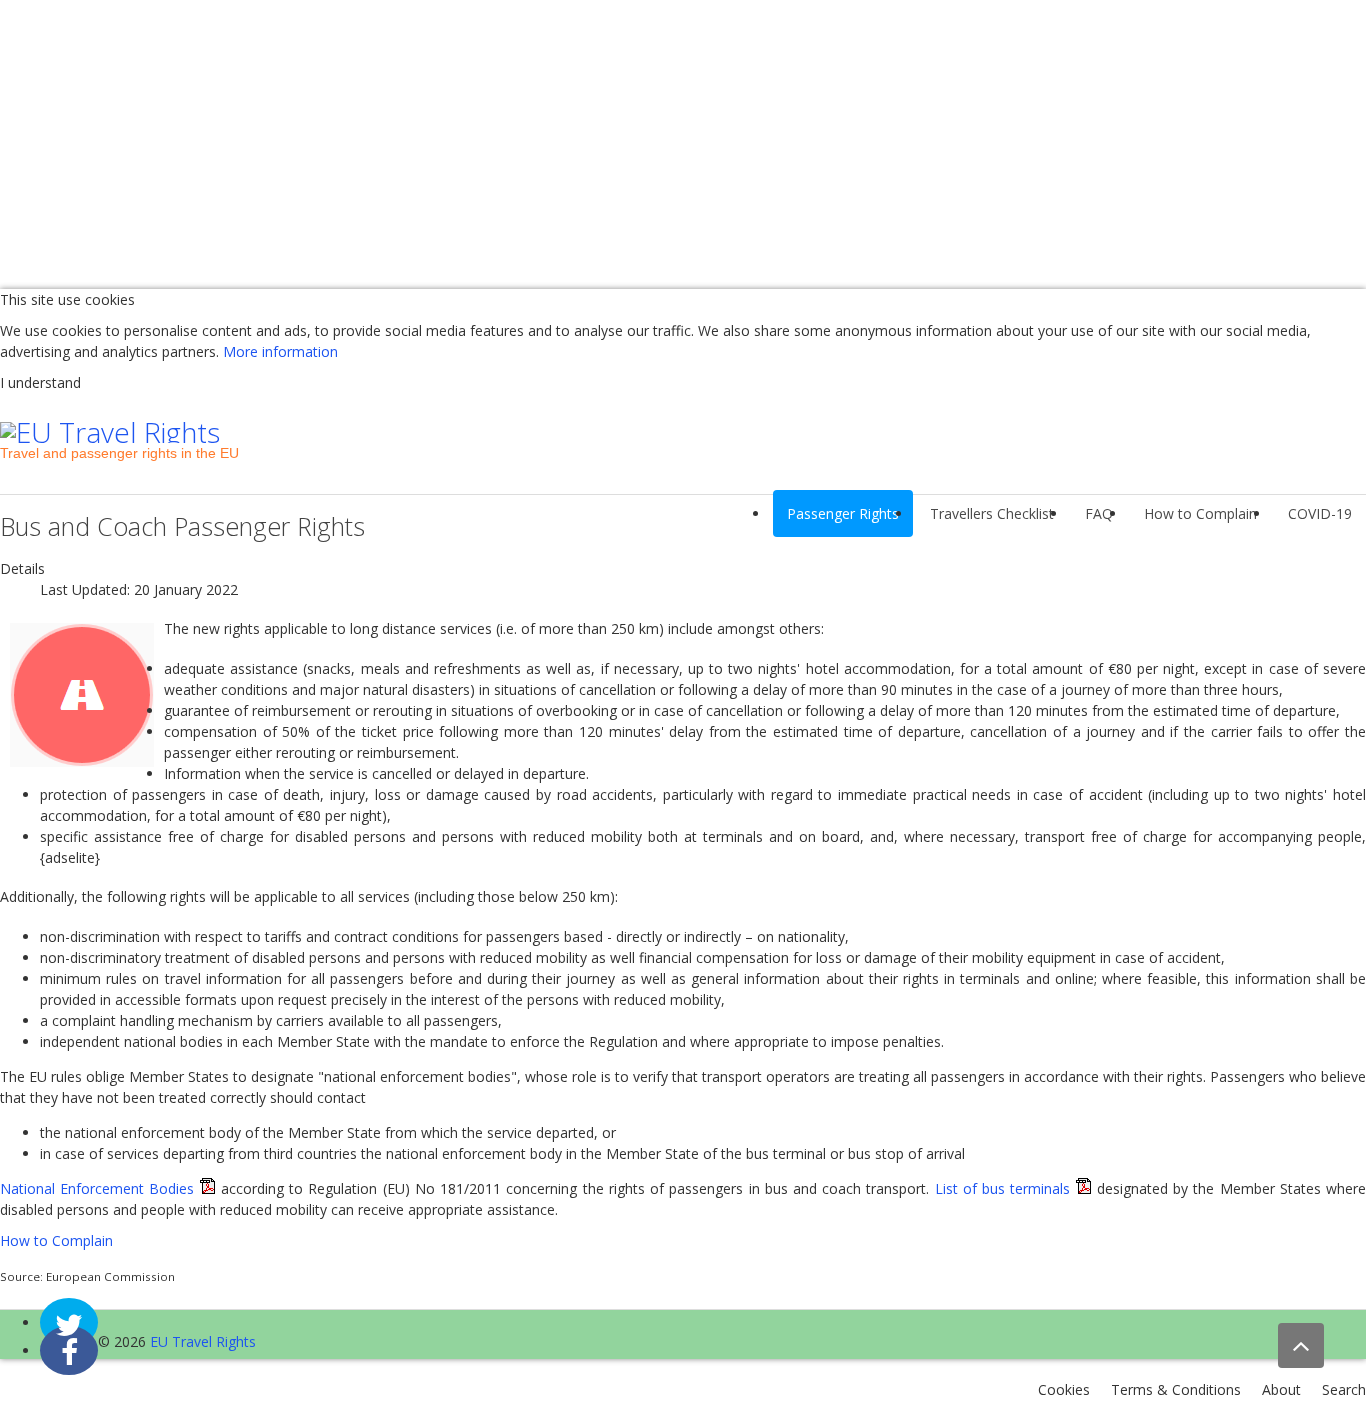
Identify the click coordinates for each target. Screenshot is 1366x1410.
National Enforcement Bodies (97, 1188)
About (1281, 1389)
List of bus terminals (1003, 1188)
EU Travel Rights (203, 1341)
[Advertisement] (600, 140)
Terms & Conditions (1176, 1389)
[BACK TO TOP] (1301, 1345)
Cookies (1064, 1389)
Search (1344, 1389)
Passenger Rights (843, 513)
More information (280, 351)
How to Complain (1200, 513)
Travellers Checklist (992, 513)
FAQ (1099, 513)
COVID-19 (1320, 513)
